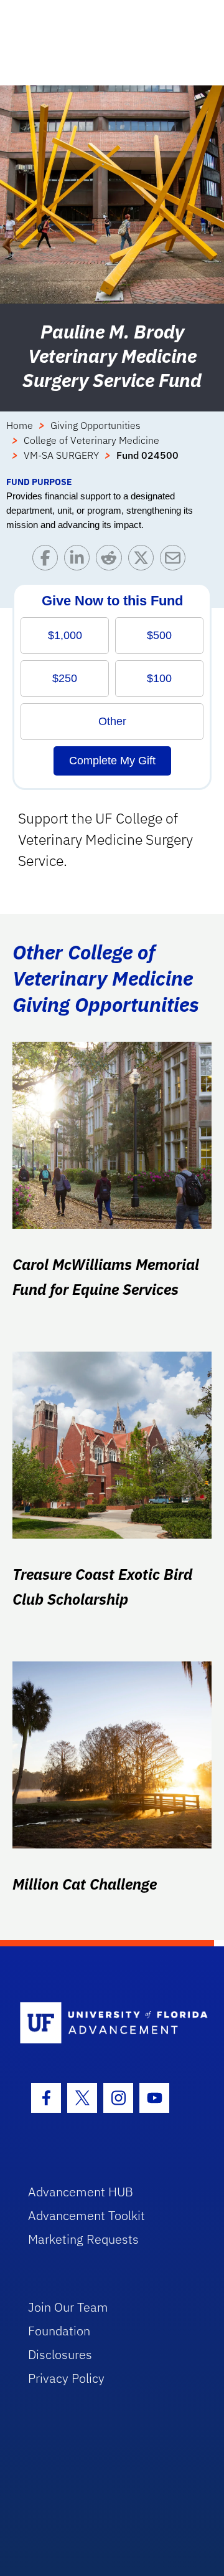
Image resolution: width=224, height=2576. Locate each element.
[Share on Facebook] (48, 561)
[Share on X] (144, 561)
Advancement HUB (81, 2192)
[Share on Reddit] (112, 561)
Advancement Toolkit (86, 2215)
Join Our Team (68, 2307)
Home (20, 425)
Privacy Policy (66, 2378)
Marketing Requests (83, 2239)
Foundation (59, 2331)
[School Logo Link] (105, 2023)
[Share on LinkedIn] (80, 561)
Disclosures (60, 2354)
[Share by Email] (176, 561)
